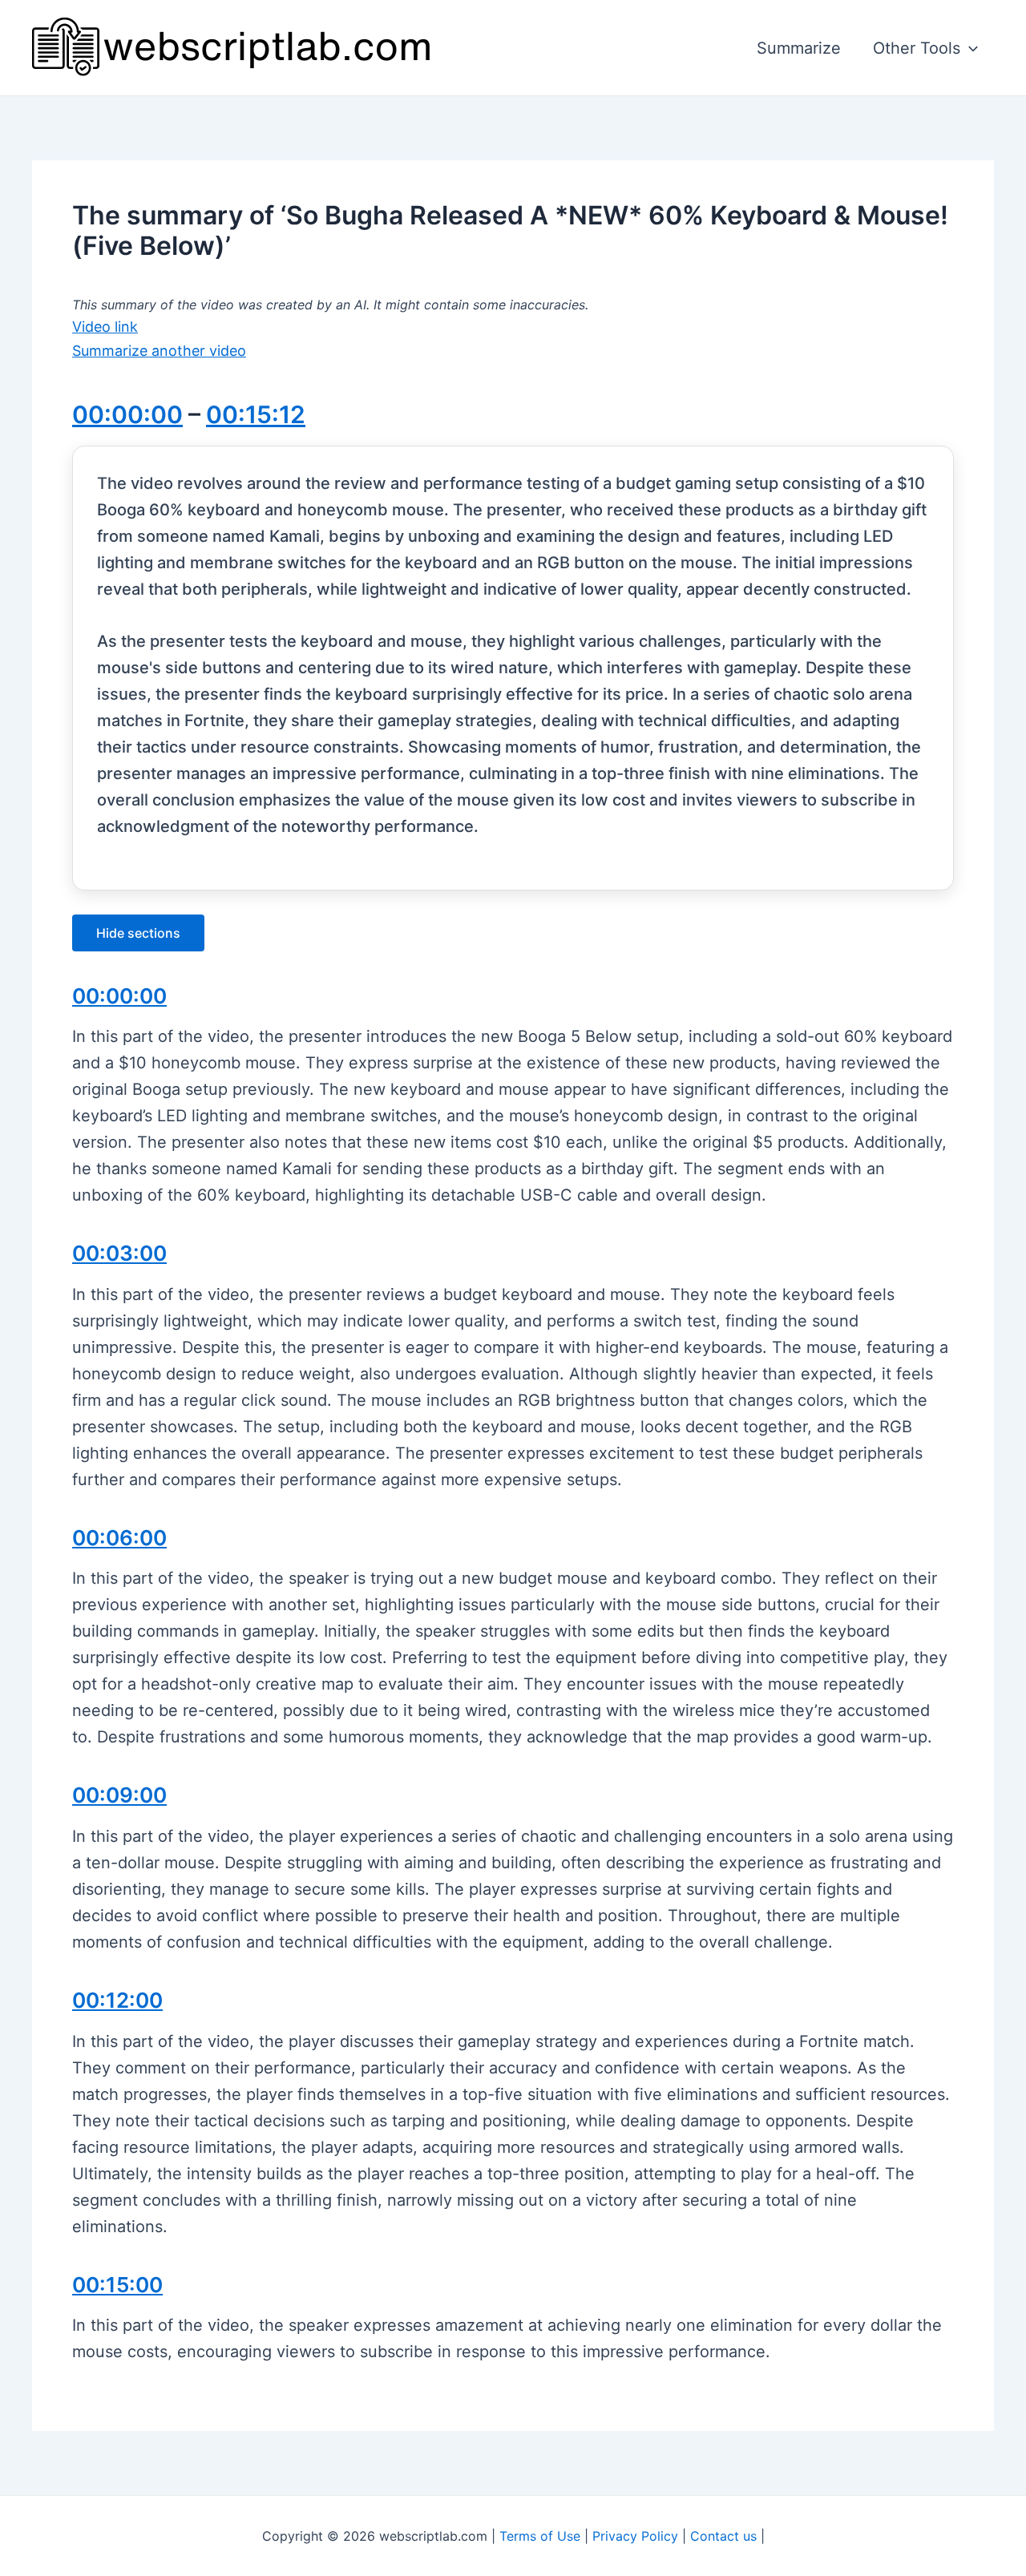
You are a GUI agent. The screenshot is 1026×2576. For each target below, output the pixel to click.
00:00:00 (127, 414)
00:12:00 (117, 2000)
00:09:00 (119, 1795)
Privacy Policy (635, 2536)
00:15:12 (256, 414)
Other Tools (917, 48)
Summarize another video (159, 351)
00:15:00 (117, 2285)
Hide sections (138, 933)
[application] (969, 48)
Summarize (799, 48)
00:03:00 (119, 1253)
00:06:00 (119, 1538)
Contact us (723, 2536)
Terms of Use (540, 2536)
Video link (105, 327)
